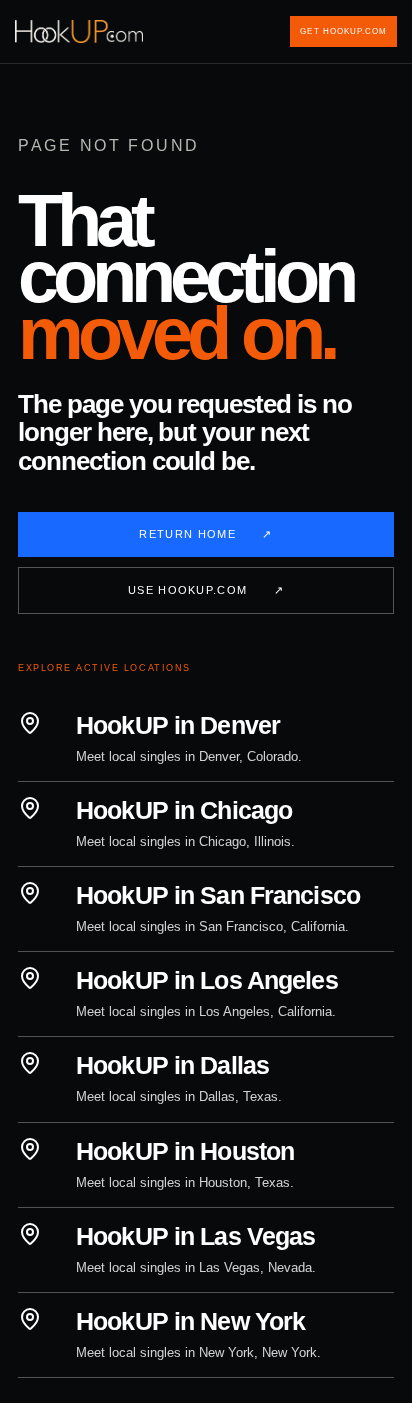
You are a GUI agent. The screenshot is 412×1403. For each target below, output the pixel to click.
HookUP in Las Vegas (195, 1236)
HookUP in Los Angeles (207, 980)
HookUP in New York (190, 1321)
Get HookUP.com (343, 31)
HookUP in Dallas (172, 1065)
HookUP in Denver (178, 725)
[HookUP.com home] (81, 31)
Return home (205, 534)
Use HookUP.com (206, 590)
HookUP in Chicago (184, 810)
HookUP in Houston (185, 1151)
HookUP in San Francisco (218, 895)
